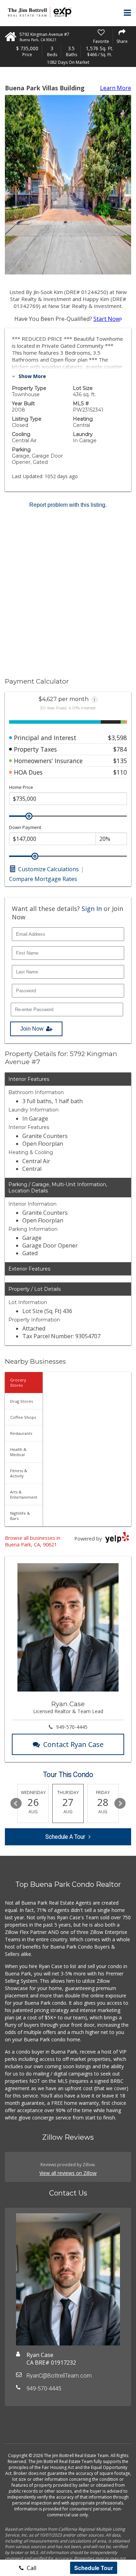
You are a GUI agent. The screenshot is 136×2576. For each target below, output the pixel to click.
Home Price (21, 787)
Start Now (107, 319)
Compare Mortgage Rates (43, 879)
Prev (16, 1803)
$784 (120, 749)
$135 (120, 761)
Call (31, 2568)
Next (120, 1803)
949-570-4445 (72, 1727)
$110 (120, 772)
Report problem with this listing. (68, 505)
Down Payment (25, 827)
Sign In (92, 909)
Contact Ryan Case (73, 1744)
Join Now (32, 1029)
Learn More (116, 88)
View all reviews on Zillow (68, 2173)
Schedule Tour (94, 2568)
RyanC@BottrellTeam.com (59, 2376)
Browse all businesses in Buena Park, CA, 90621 (33, 1541)
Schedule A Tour (65, 1837)
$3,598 (118, 738)
